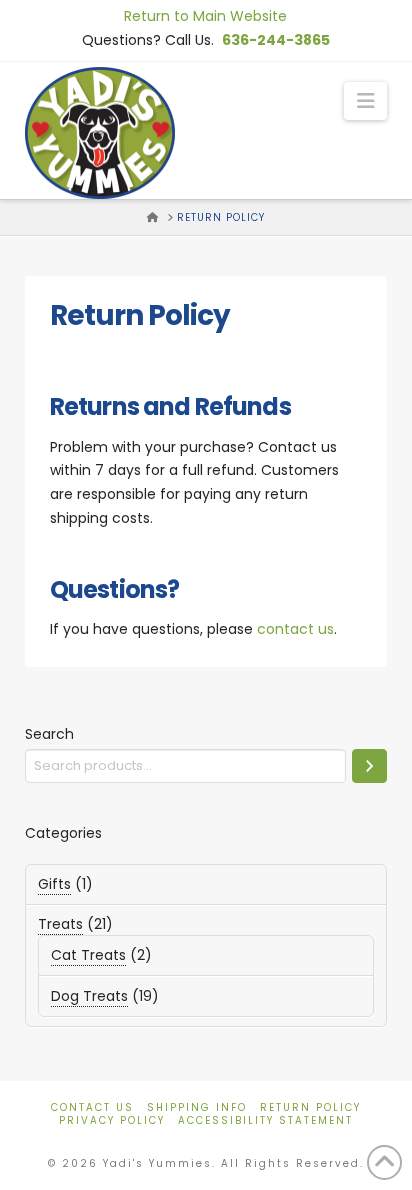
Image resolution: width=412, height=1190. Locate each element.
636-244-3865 (276, 40)
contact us (295, 629)
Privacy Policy (112, 1120)
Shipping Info (197, 1107)
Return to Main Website (205, 16)
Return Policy (310, 1107)
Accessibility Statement (265, 1120)
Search (49, 734)
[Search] (370, 766)
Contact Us (92, 1107)
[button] (365, 101)
